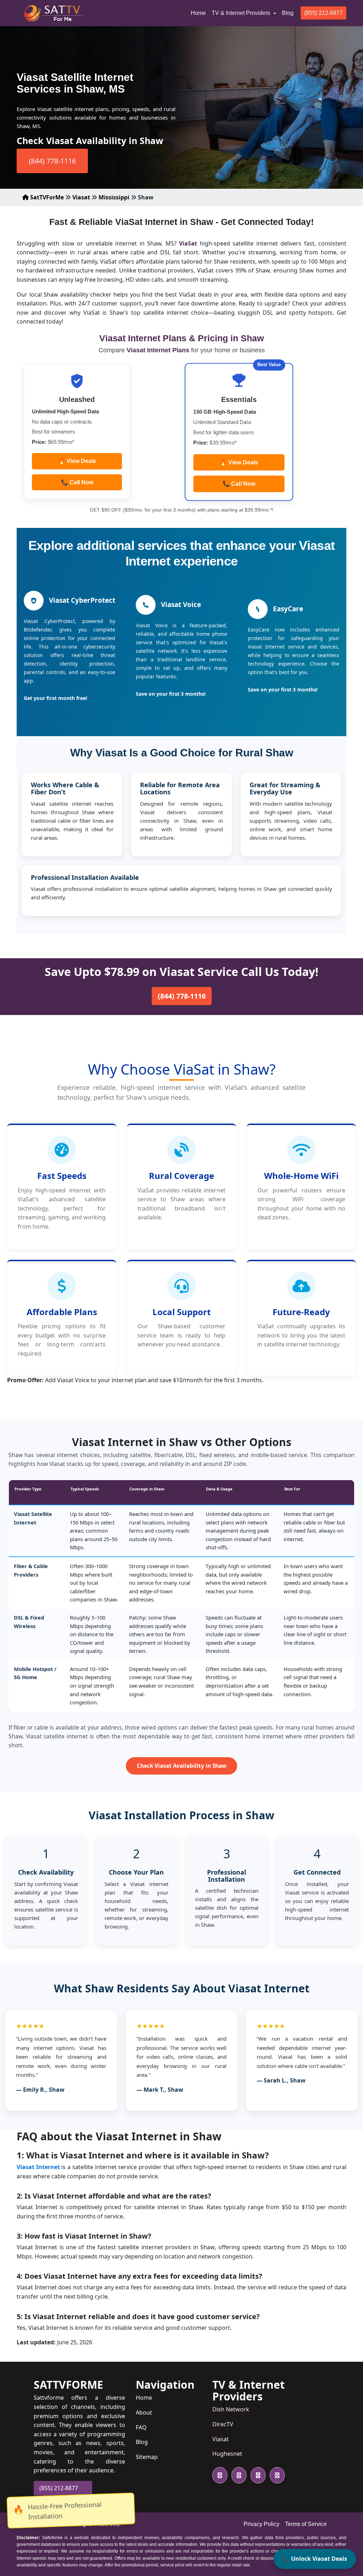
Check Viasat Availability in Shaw (182, 1766)
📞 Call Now (77, 482)
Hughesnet (227, 2454)
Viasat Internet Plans (159, 350)
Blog (288, 13)
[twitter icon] (220, 2475)
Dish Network (231, 2409)
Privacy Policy (261, 2524)
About (144, 2412)
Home (200, 13)
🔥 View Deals (77, 461)
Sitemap (147, 2457)
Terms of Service (306, 2524)
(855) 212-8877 (323, 13)
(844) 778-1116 (52, 161)
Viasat (81, 197)
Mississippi (114, 197)
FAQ (141, 2427)
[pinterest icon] (276, 2475)
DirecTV (223, 2424)
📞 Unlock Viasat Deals (315, 2559)
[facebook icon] (238, 2475)
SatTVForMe (46, 197)
